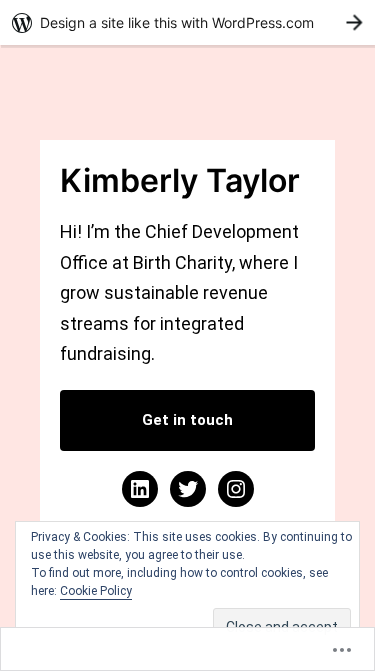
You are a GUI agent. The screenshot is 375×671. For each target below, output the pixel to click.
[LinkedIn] (140, 489)
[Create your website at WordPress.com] (187, 22)
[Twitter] (188, 489)
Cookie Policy (96, 591)
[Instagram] (236, 489)
